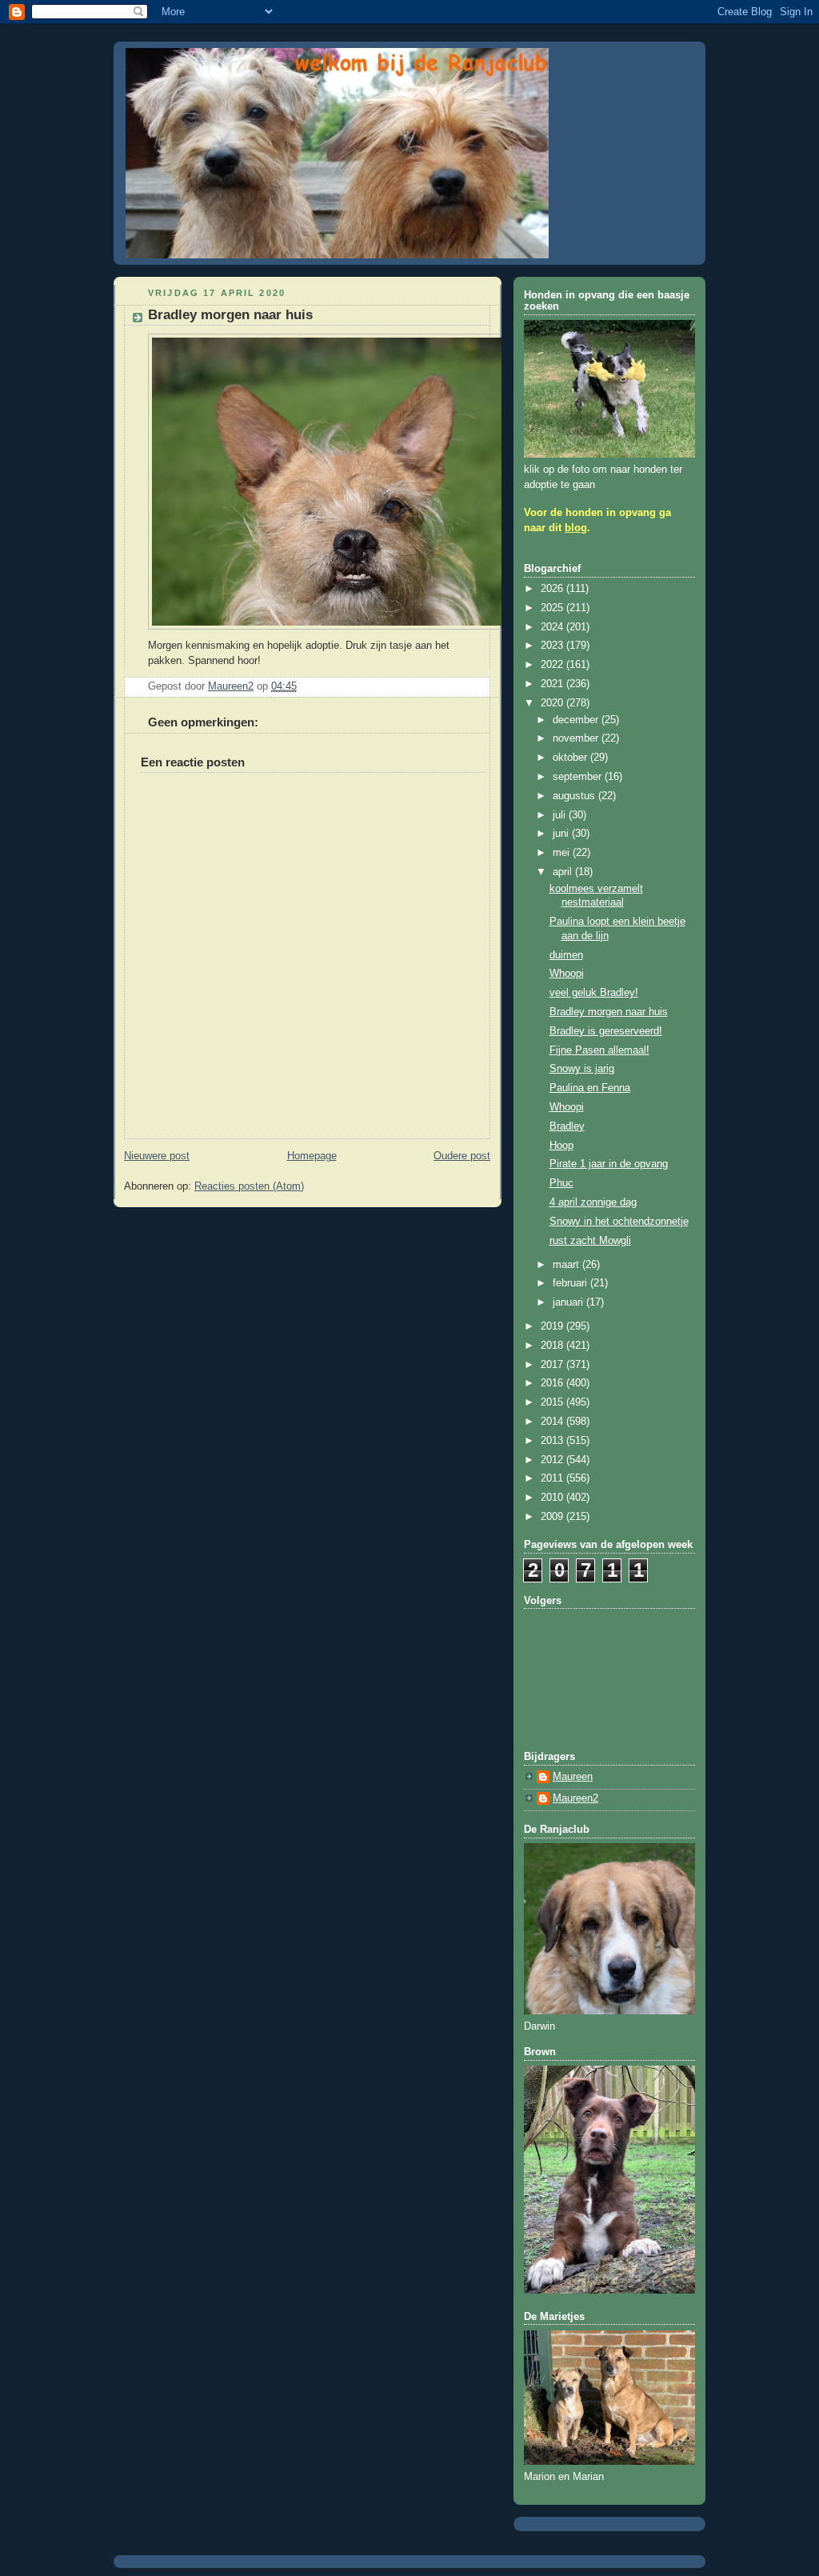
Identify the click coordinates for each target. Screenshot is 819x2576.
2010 (553, 1498)
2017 (553, 1365)
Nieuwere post (157, 1156)
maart (567, 1265)
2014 (553, 1422)
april (564, 872)
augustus (575, 796)
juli (561, 815)
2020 (553, 703)
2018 (553, 1346)
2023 (553, 646)
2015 (553, 1402)
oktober (571, 758)
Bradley (567, 1126)
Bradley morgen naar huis (609, 1012)
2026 (553, 589)
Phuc (561, 1183)
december (577, 720)
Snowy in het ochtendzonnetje (619, 1222)
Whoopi (567, 974)
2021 (553, 684)
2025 (553, 608)
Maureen (573, 1777)
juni (562, 834)
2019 (553, 1326)
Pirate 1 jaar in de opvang (609, 1164)
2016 (553, 1383)
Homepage (312, 1156)
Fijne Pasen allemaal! (599, 1050)
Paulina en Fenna (590, 1088)
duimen (566, 955)
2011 (553, 1478)
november (577, 738)
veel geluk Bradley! (594, 993)
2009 (553, 1517)
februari (571, 1283)
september (579, 777)
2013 (553, 1441)
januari (569, 1302)
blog (576, 528)
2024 (553, 627)
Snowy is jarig (582, 1069)
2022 (553, 665)
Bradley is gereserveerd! (606, 1031)
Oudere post (462, 1156)
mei (563, 853)
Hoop (561, 1146)
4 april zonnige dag (593, 1202)
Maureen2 (575, 1798)
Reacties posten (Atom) (249, 1186)
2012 (553, 1460)
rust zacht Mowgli (590, 1241)
